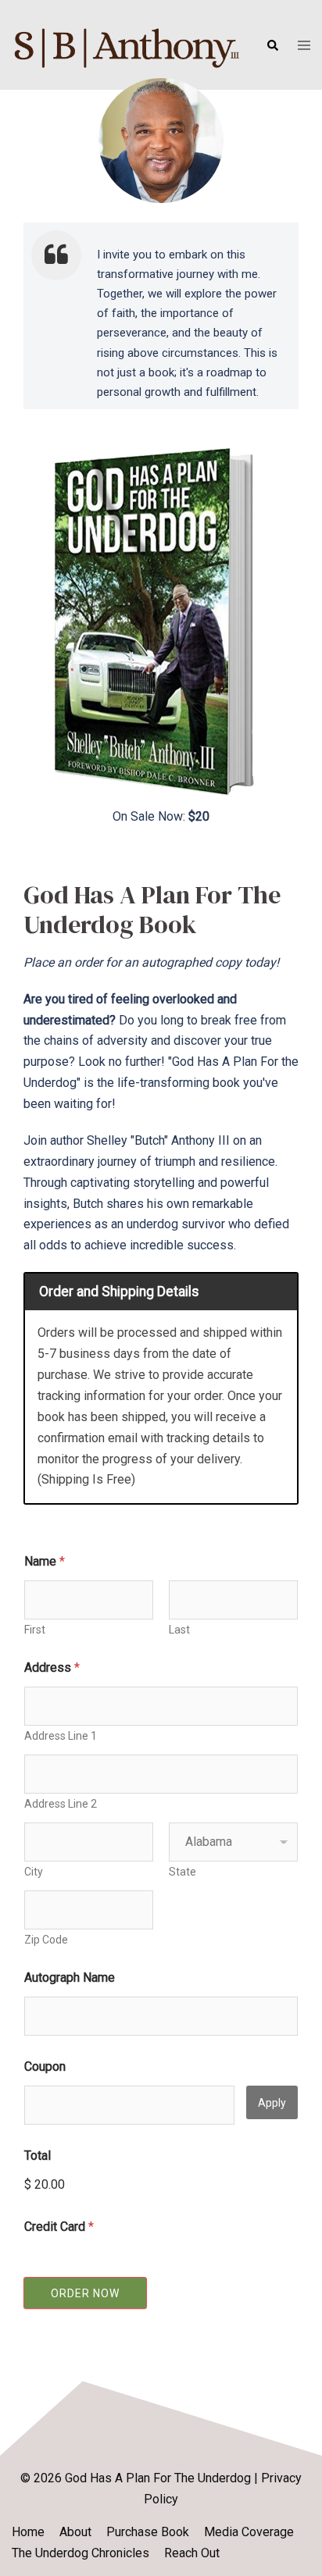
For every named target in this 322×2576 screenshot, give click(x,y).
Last (179, 1630)
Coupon (45, 2067)
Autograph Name (70, 1977)
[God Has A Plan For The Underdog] (127, 43)
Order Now (85, 2293)
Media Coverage (249, 2532)
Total (38, 2156)
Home (28, 2532)
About (75, 2532)
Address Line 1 (61, 1736)
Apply (272, 2103)
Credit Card (59, 2227)
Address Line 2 (61, 1804)
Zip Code (46, 1940)
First (35, 1630)
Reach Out (192, 2553)
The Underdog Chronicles (80, 2553)
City (34, 1872)
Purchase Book (148, 2532)
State (182, 1872)
